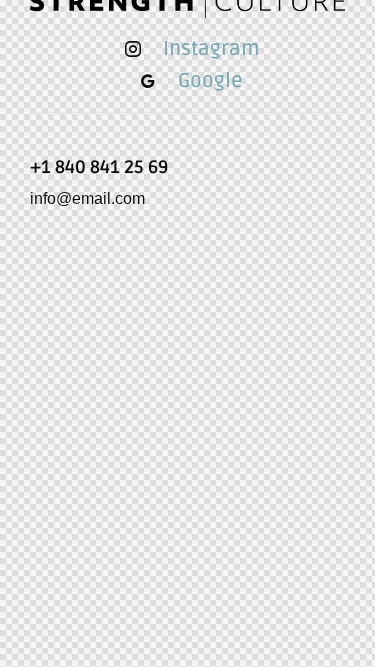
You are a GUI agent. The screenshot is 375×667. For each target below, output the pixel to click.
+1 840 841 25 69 (99, 167)
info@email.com (87, 198)
